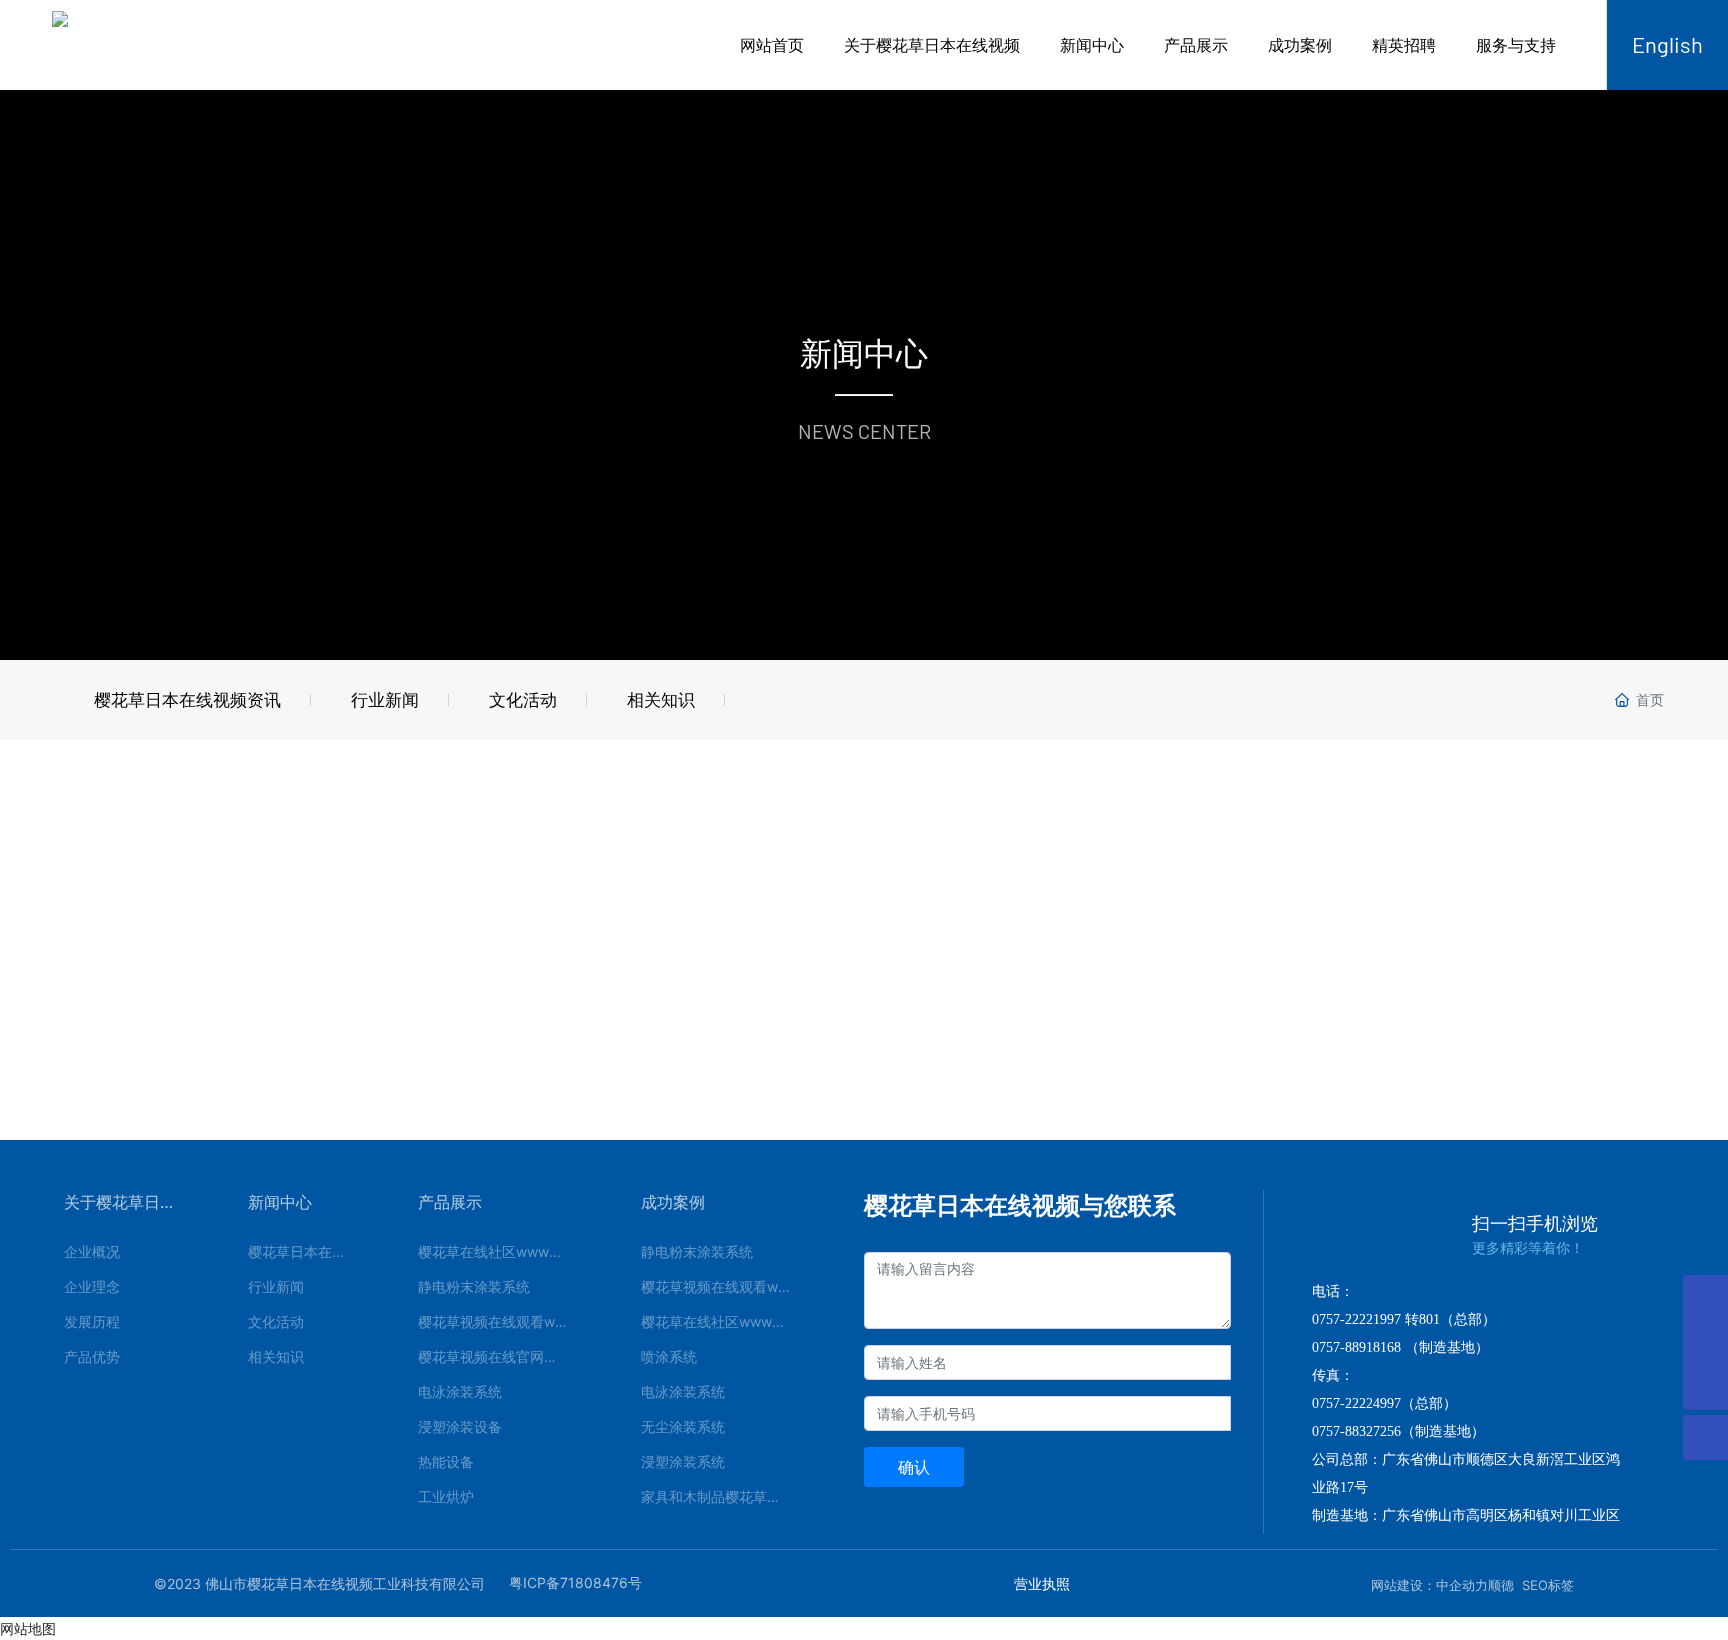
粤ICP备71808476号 (575, 1582)
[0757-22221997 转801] (1705, 1342)
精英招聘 (1404, 45)
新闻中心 (1092, 45)
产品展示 (1196, 45)
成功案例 (1300, 45)
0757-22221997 (1356, 1319)
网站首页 (772, 45)
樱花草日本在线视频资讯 (187, 700)
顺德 (1501, 1585)
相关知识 (661, 700)
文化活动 (523, 700)
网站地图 (28, 1628)
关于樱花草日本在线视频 (932, 45)
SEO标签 (1548, 1585)
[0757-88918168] (1705, 1297)
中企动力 (1462, 1585)
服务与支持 (1516, 45)
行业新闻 (385, 700)
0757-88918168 (1356, 1347)
